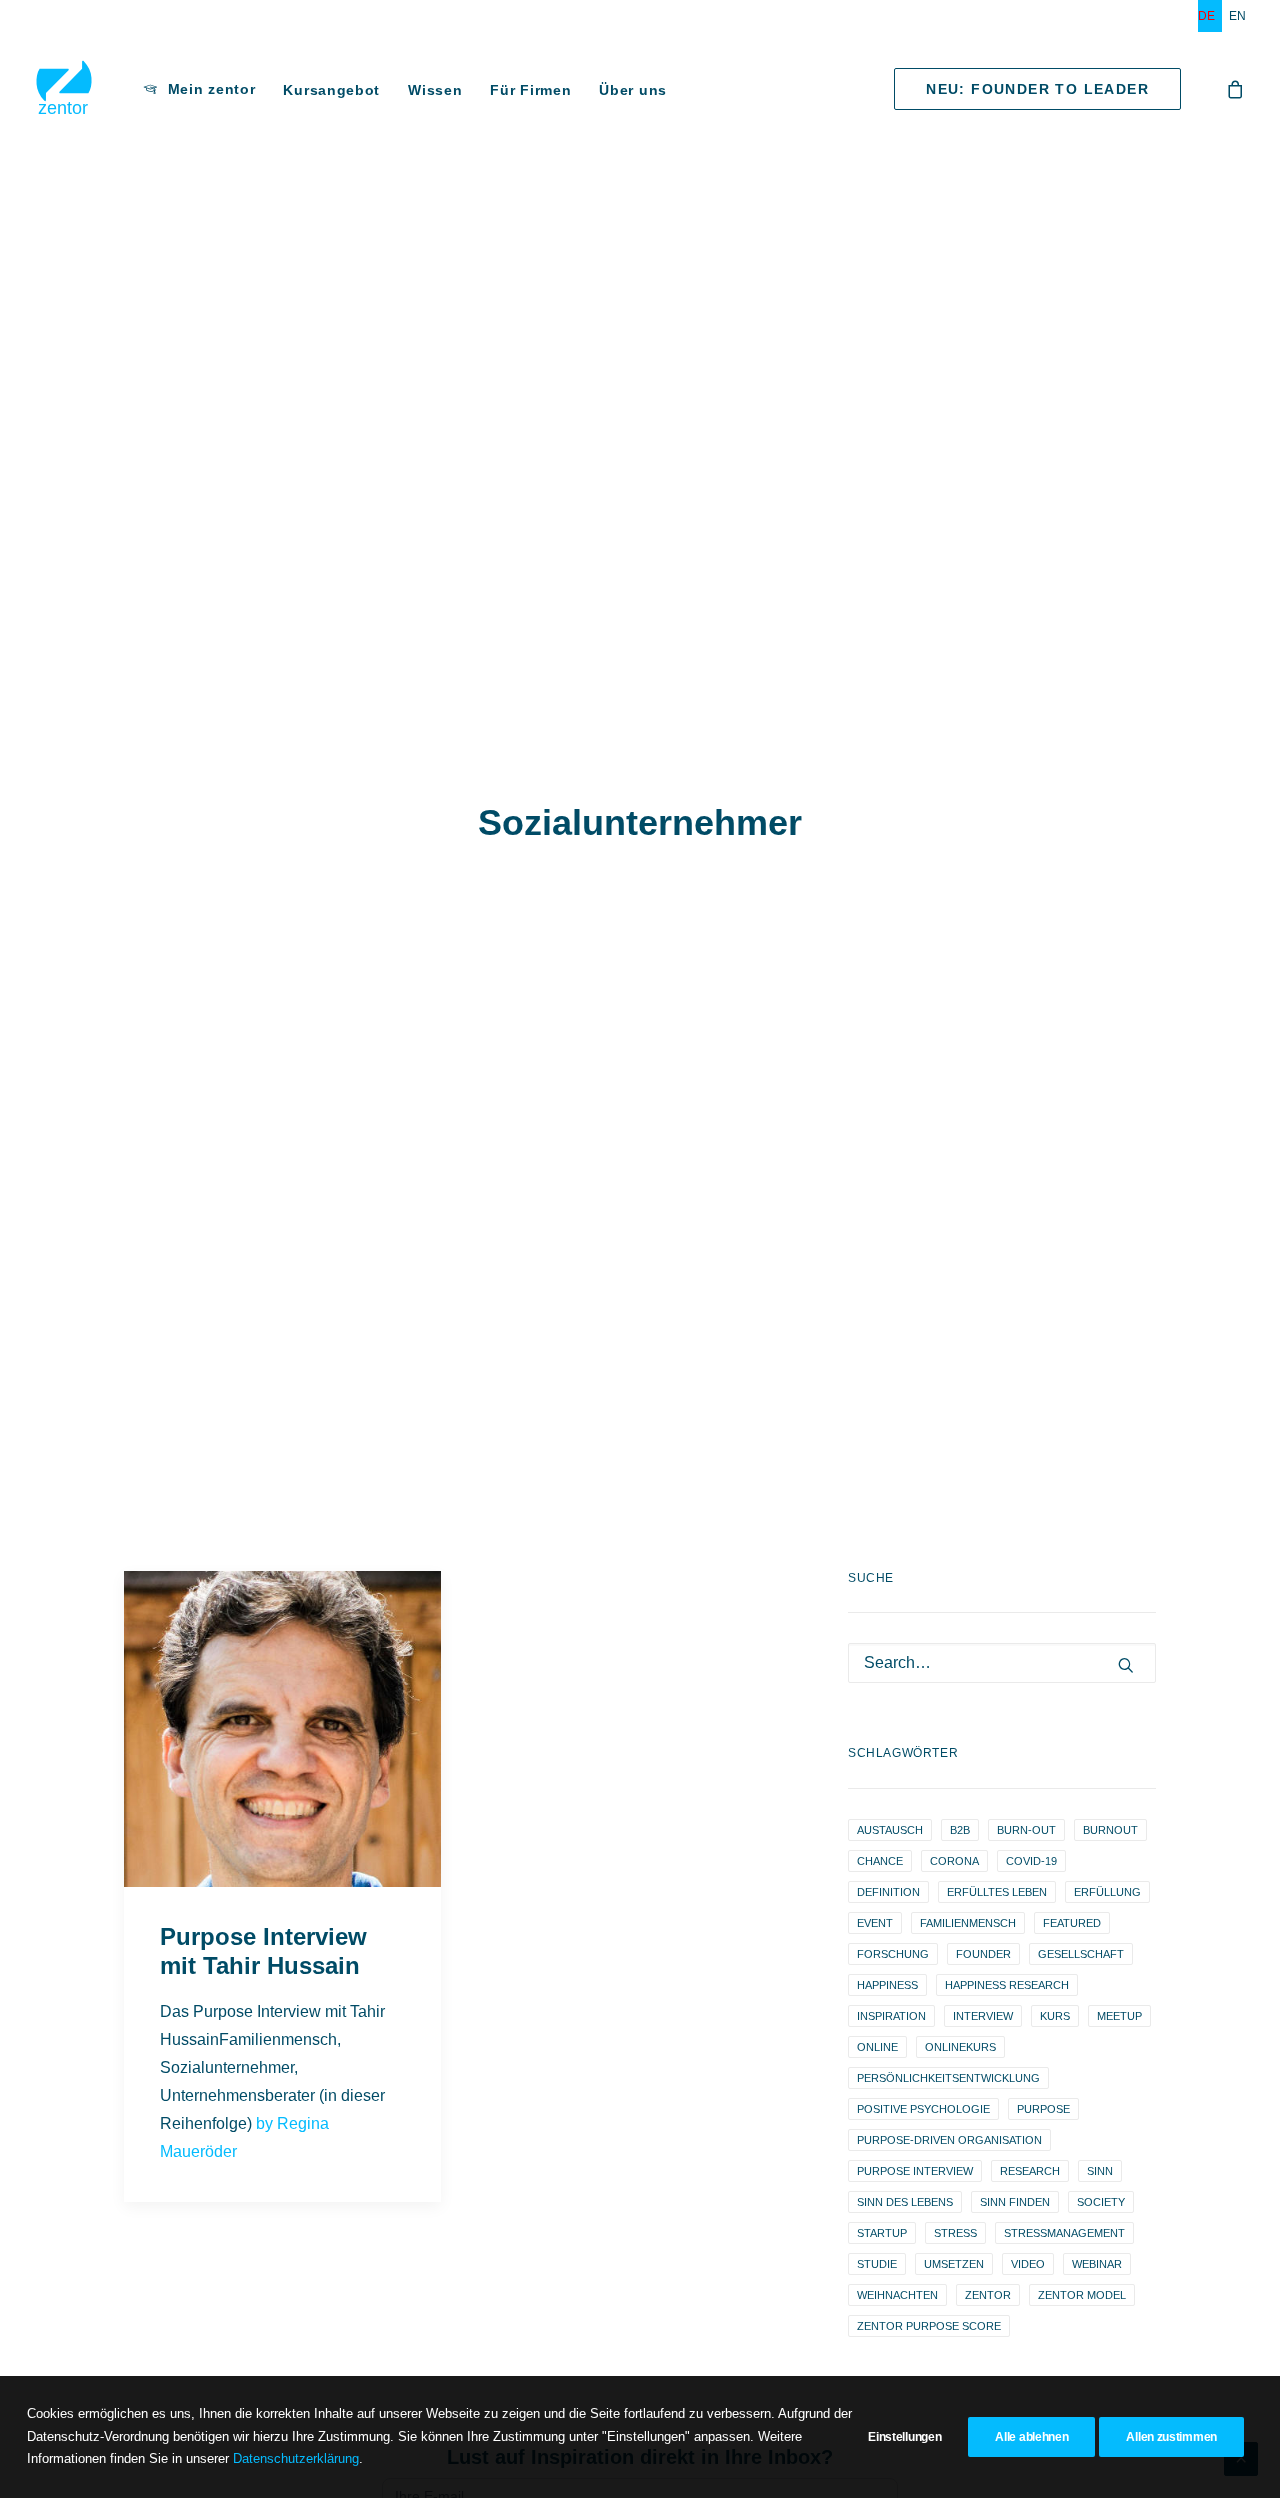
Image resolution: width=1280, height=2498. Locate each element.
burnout (1110, 1830)
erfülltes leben (997, 1892)
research (1030, 2171)
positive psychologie (923, 2109)
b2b (960, 1830)
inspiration (891, 2016)
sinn (1100, 2171)
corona (954, 1861)
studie (877, 2264)
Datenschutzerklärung (296, 2458)
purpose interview (915, 2171)
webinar (1097, 2264)
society (1101, 2202)
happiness (887, 1985)
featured (1072, 1923)
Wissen (435, 90)
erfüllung (1107, 1892)
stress (955, 2233)
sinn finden (1015, 2202)
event (875, 1923)
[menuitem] (1210, 16)
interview (983, 2016)
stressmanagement (1064, 2233)
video (1028, 2264)
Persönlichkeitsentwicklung (948, 2078)
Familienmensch (968, 1923)
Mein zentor (212, 89)
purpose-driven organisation (949, 2140)
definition (888, 1892)
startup (882, 2233)
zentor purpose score (929, 2326)
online (877, 2047)
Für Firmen (530, 90)
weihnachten (897, 2295)
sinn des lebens (905, 2202)
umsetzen (954, 2264)
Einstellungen (904, 2437)
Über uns (633, 90)
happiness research (1007, 1985)
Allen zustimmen (1171, 2437)
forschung (893, 1954)
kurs (1055, 2016)
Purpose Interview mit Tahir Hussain (263, 1951)
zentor (988, 2295)
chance (880, 1861)
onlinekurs (960, 2047)
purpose (1043, 2109)
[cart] (1236, 89)
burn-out (1026, 1830)
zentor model (1082, 2295)
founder (983, 1954)
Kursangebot (331, 90)
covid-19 (1031, 1861)
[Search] (1002, 1663)
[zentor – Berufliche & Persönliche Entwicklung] (64, 89)
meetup (1119, 2016)
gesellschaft (1081, 1954)
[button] (282, 1729)
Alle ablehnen (1031, 2437)
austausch (890, 1830)
